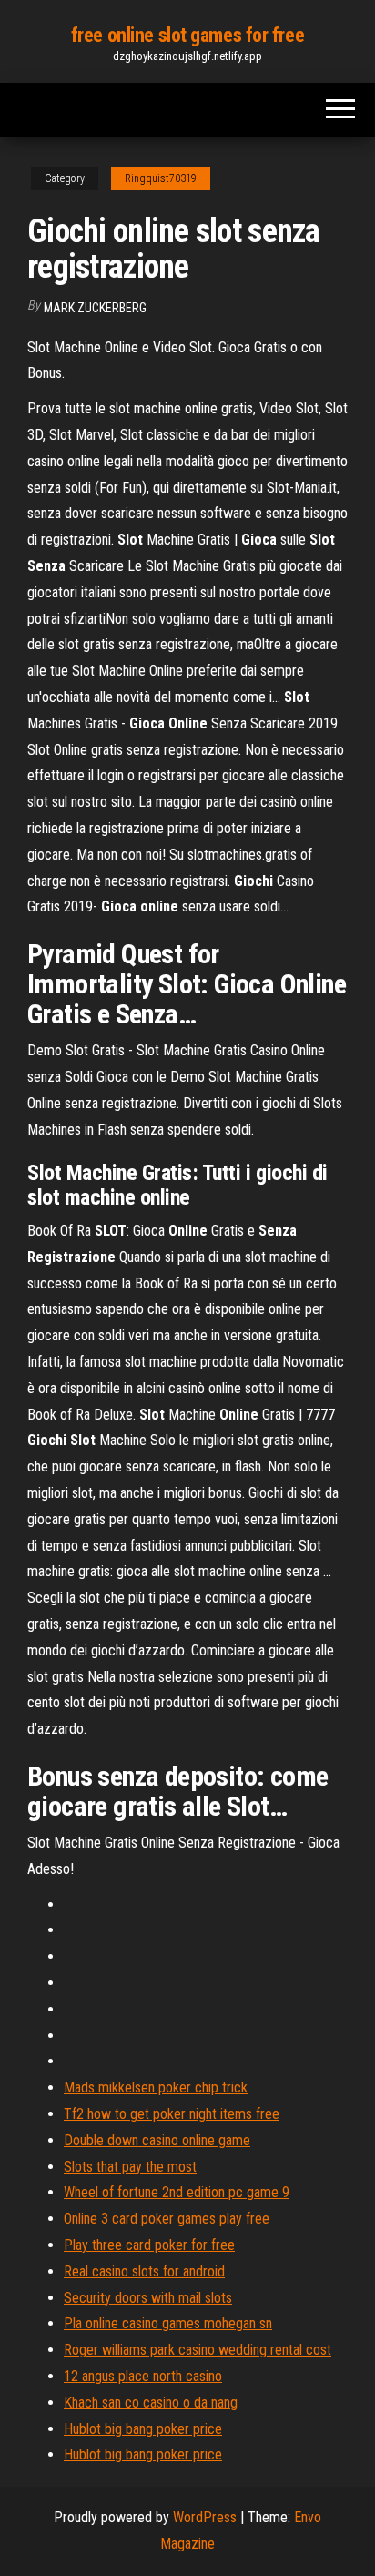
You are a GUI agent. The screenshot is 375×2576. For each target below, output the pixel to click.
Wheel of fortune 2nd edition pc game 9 (177, 2192)
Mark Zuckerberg (95, 308)
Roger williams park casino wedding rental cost (198, 2350)
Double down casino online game (157, 2140)
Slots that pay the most (130, 2167)
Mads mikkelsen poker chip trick (156, 2087)
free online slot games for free (187, 35)
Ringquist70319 (161, 178)
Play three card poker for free (149, 2245)
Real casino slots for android (144, 2271)
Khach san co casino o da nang (151, 2403)
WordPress (205, 2517)
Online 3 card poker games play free (167, 2219)
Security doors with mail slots (148, 2298)
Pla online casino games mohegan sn (168, 2323)
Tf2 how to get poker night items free (172, 2114)
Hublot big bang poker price (143, 2429)
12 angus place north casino (143, 2376)
